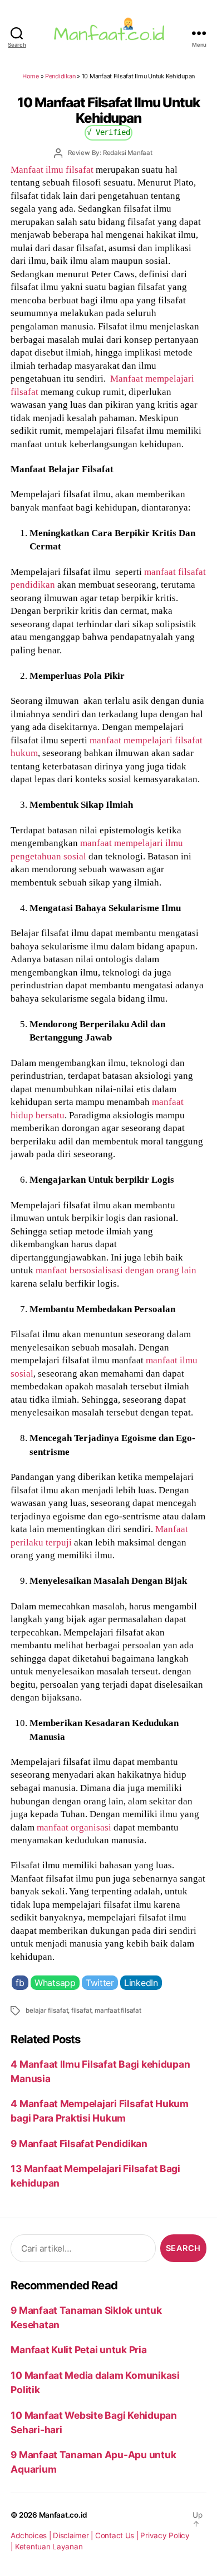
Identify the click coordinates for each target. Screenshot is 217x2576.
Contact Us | (118, 2535)
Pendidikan (60, 76)
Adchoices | (32, 2535)
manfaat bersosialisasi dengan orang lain (116, 1270)
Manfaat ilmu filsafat (52, 169)
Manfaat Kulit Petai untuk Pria (78, 2350)
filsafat (81, 2010)
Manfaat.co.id (63, 2515)
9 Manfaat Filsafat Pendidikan (79, 2144)
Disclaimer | (74, 2535)
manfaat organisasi (74, 1827)
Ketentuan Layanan (49, 2547)
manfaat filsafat (118, 2010)
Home (31, 76)
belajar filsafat (47, 2010)
